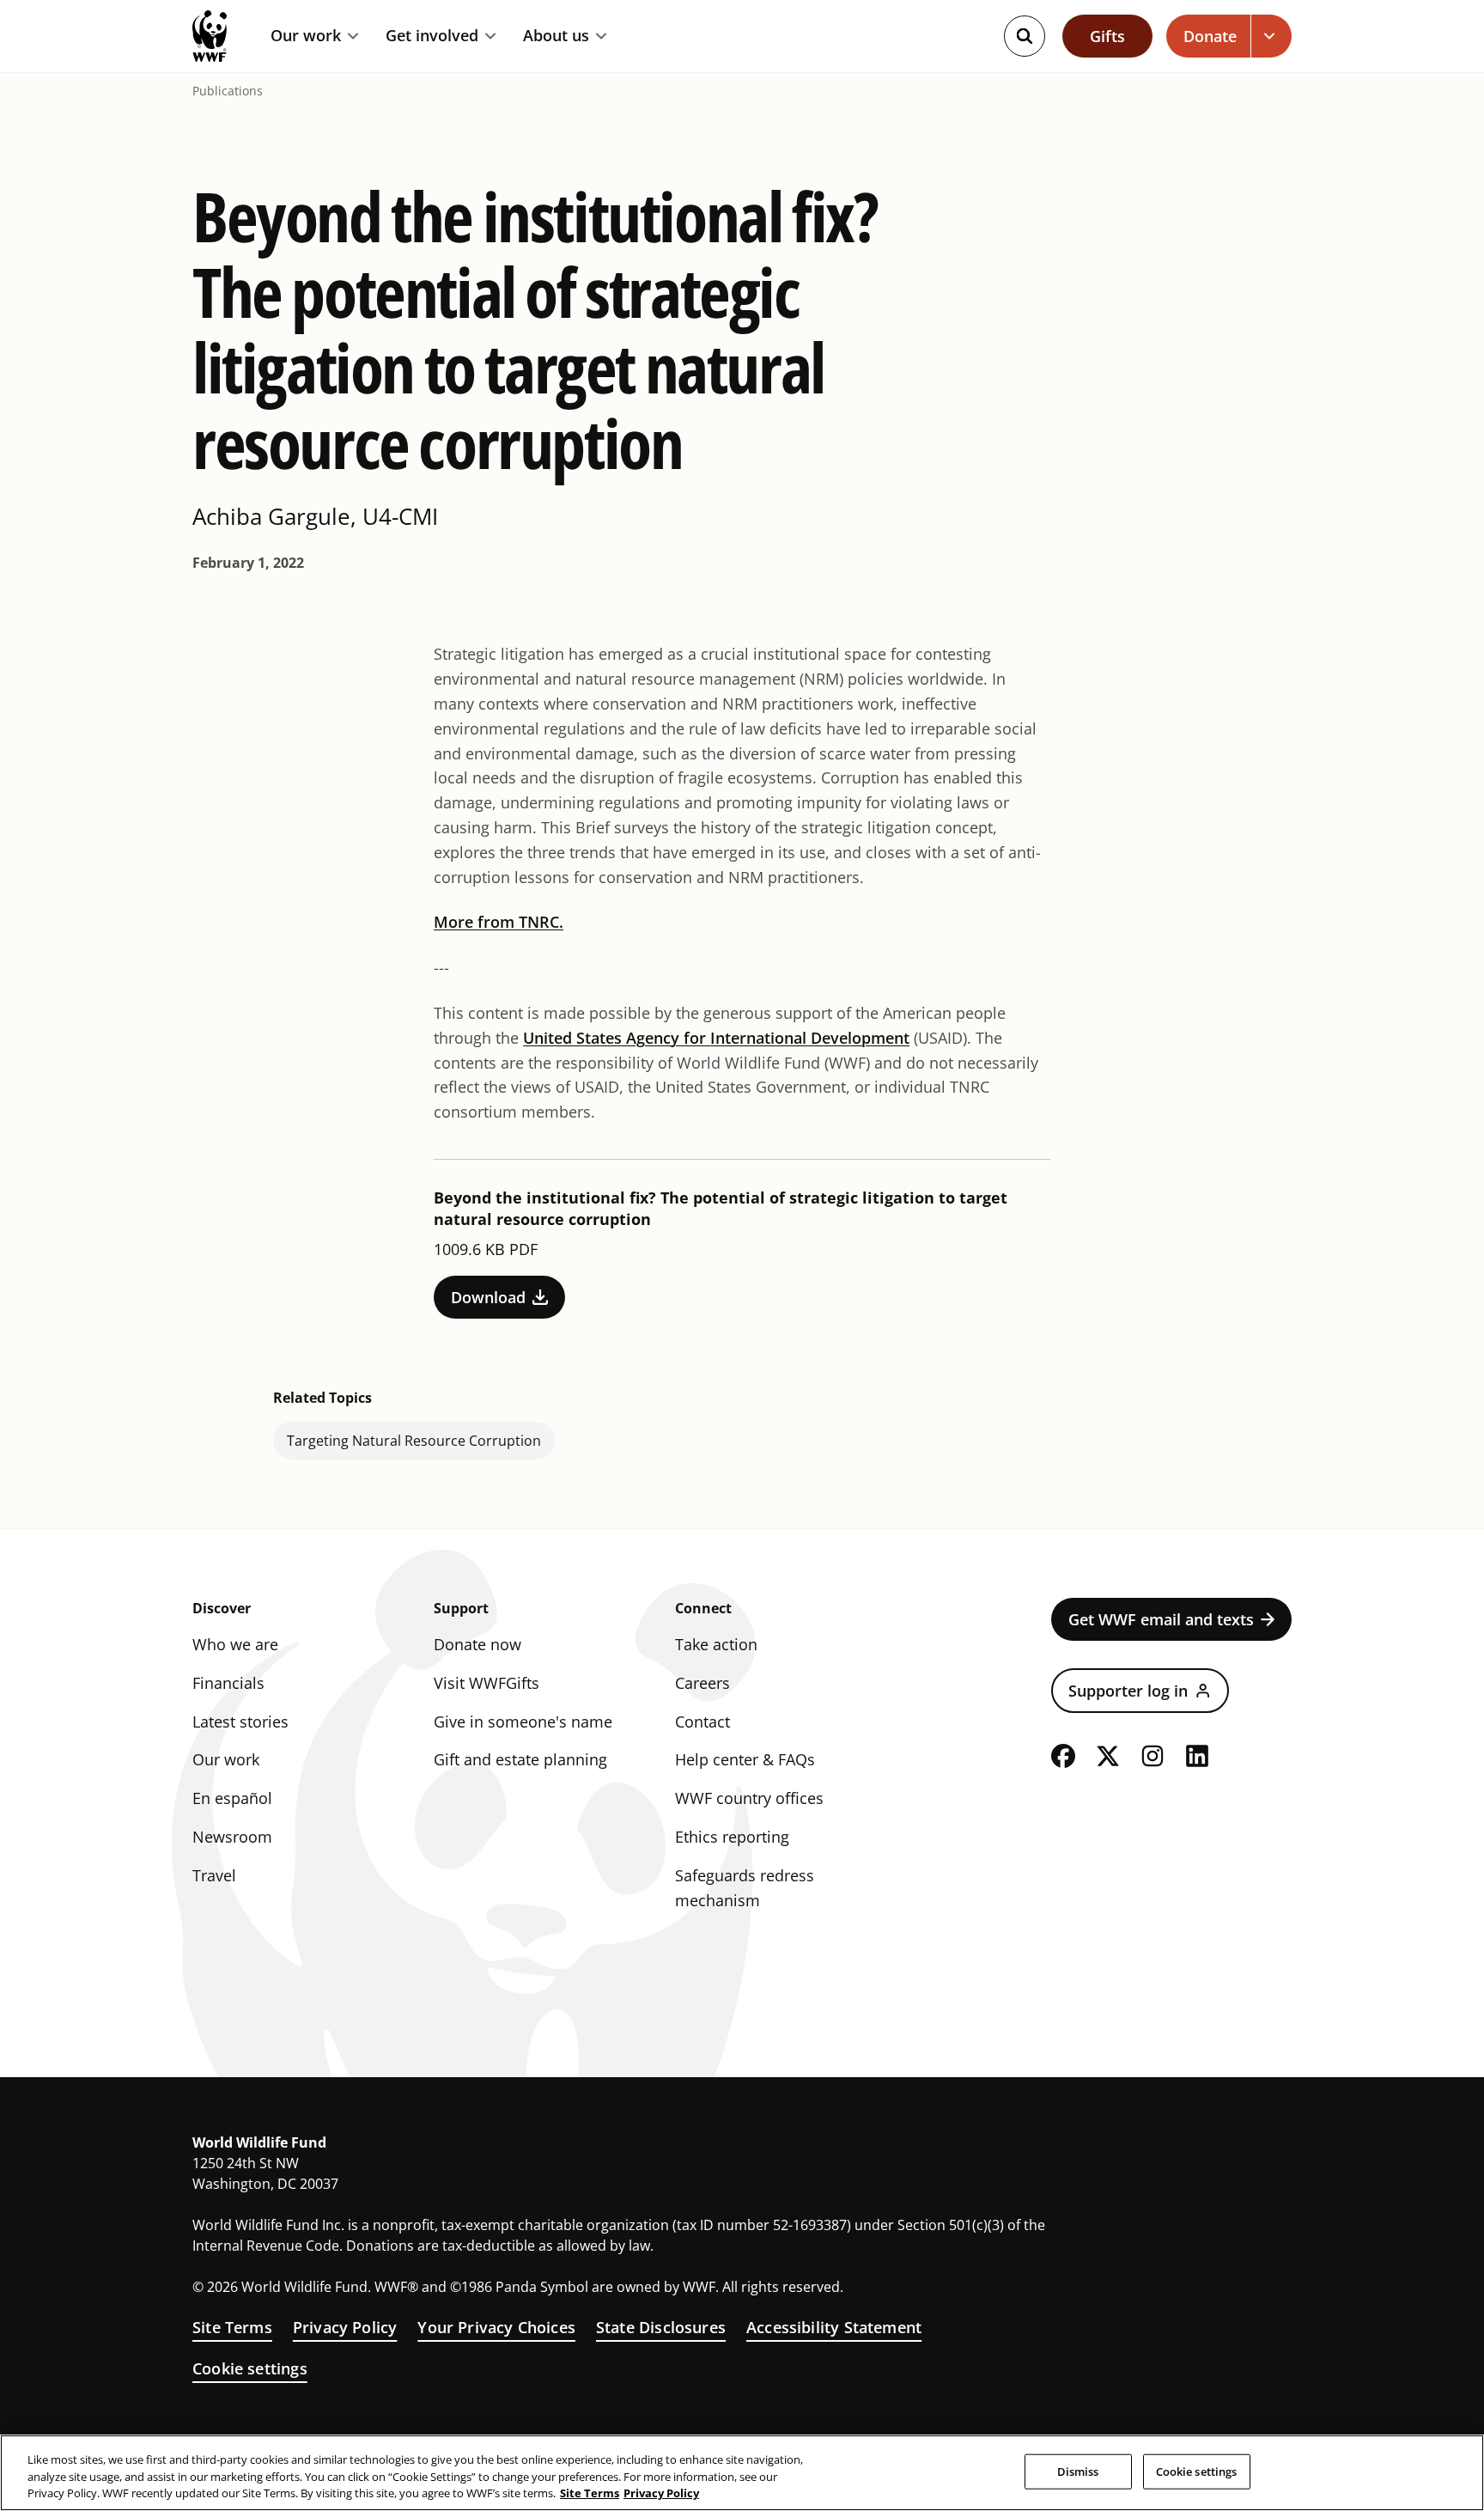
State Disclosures (661, 2327)
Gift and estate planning (520, 1759)
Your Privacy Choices (496, 2327)
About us (556, 36)
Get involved (432, 36)
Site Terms (232, 2327)
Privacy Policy (345, 2327)
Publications (228, 91)
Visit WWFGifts (487, 1683)
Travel (214, 1875)
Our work (306, 36)
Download (488, 1297)
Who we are (235, 1644)
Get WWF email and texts (1161, 1619)
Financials (228, 1683)
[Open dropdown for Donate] (1271, 36)
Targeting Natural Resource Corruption (414, 1441)
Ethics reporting (732, 1837)
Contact (702, 1722)
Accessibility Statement (834, 2327)
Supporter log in (1128, 1691)
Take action (716, 1644)
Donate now (477, 1644)
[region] (742, 2473)
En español (232, 1798)
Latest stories (240, 1722)
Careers (702, 1683)
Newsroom (232, 1837)
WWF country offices (749, 1798)
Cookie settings (250, 2368)
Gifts (1107, 36)
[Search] (1025, 36)
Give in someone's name (523, 1722)
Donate (1210, 36)
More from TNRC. (499, 922)
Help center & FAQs (745, 1759)
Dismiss (1078, 2471)
